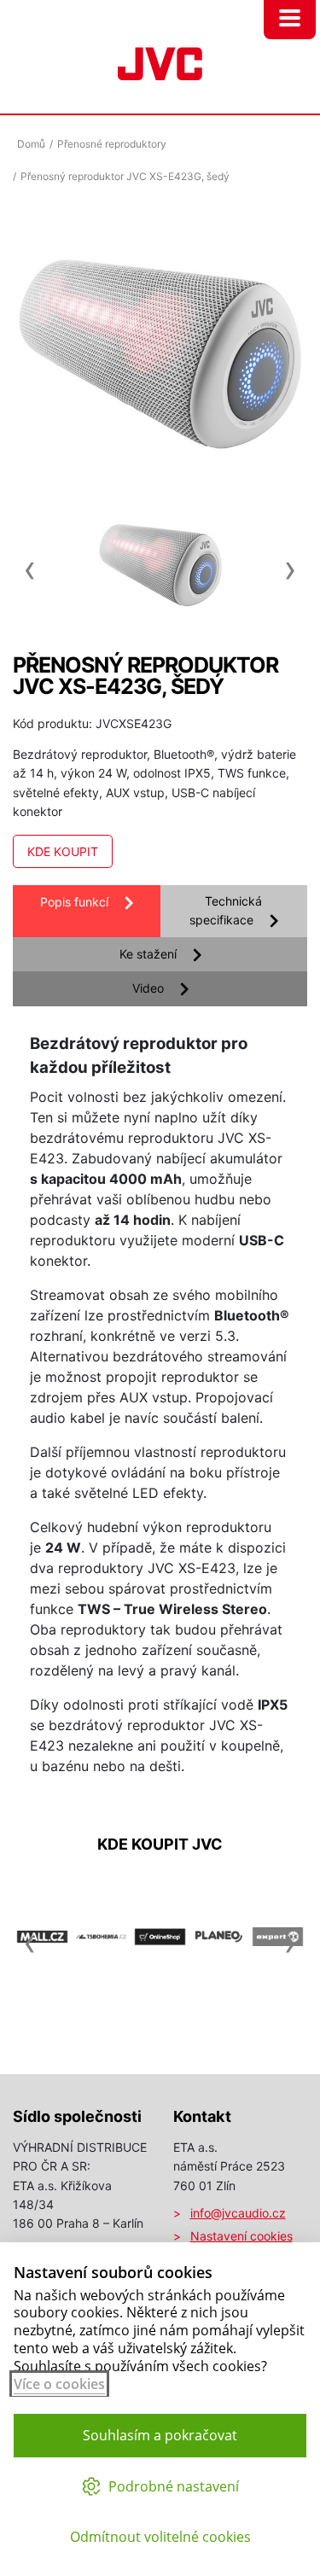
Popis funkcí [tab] (74, 902)
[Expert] (278, 1996)
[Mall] (42, 1996)
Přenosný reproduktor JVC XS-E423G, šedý (125, 176)
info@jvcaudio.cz (238, 2213)
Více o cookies (59, 2384)
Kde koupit (63, 851)
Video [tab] (148, 988)
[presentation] (30, 561)
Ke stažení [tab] (148, 954)
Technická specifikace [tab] (226, 910)
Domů (31, 144)
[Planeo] (219, 1996)
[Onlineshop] (160, 1996)
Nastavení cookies (241, 2236)
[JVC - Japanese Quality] (160, 61)
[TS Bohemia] (101, 1996)
